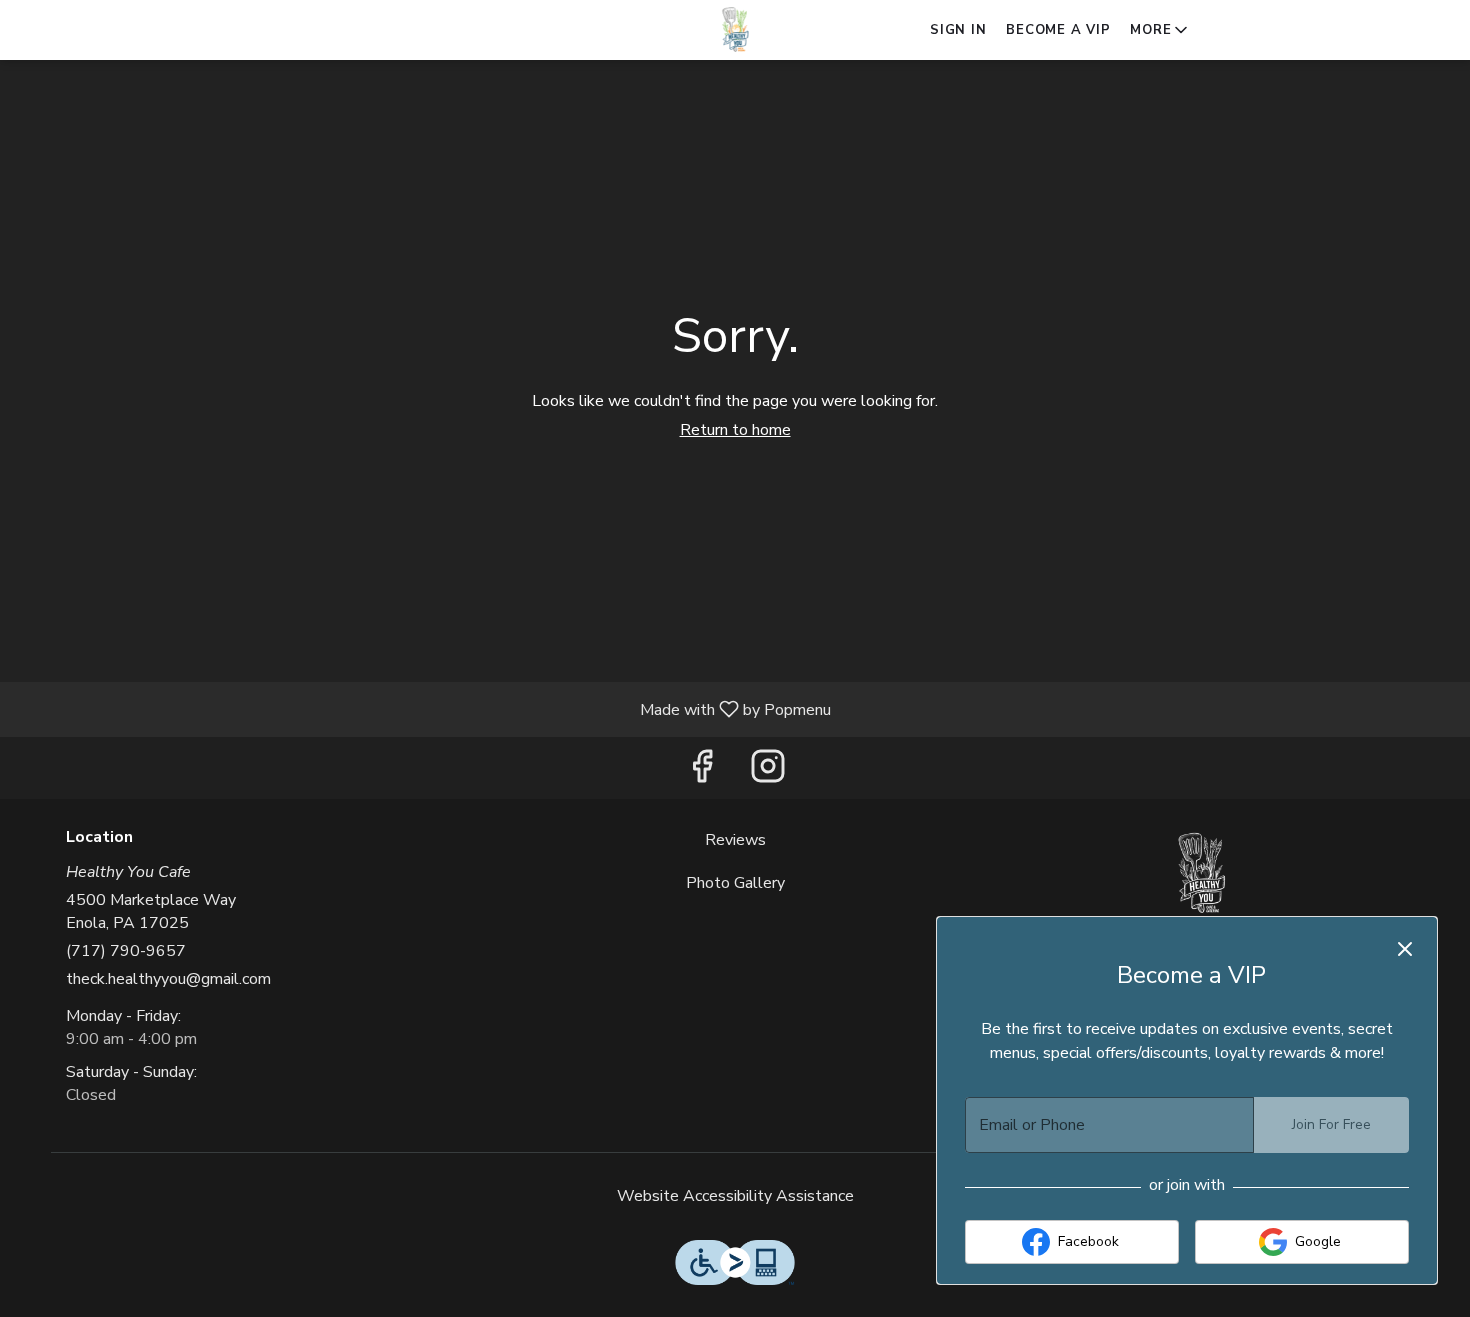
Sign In (958, 30)
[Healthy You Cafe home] (735, 30)
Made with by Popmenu (423, 708)
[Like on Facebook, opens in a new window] (702, 772)
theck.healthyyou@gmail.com (168, 979)
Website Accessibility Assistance (735, 1196)
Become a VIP (1058, 30)
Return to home (735, 430)
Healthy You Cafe (1201, 874)
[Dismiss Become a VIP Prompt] (1405, 949)
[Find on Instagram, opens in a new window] (768, 772)
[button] (1160, 30)
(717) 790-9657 (126, 951)
